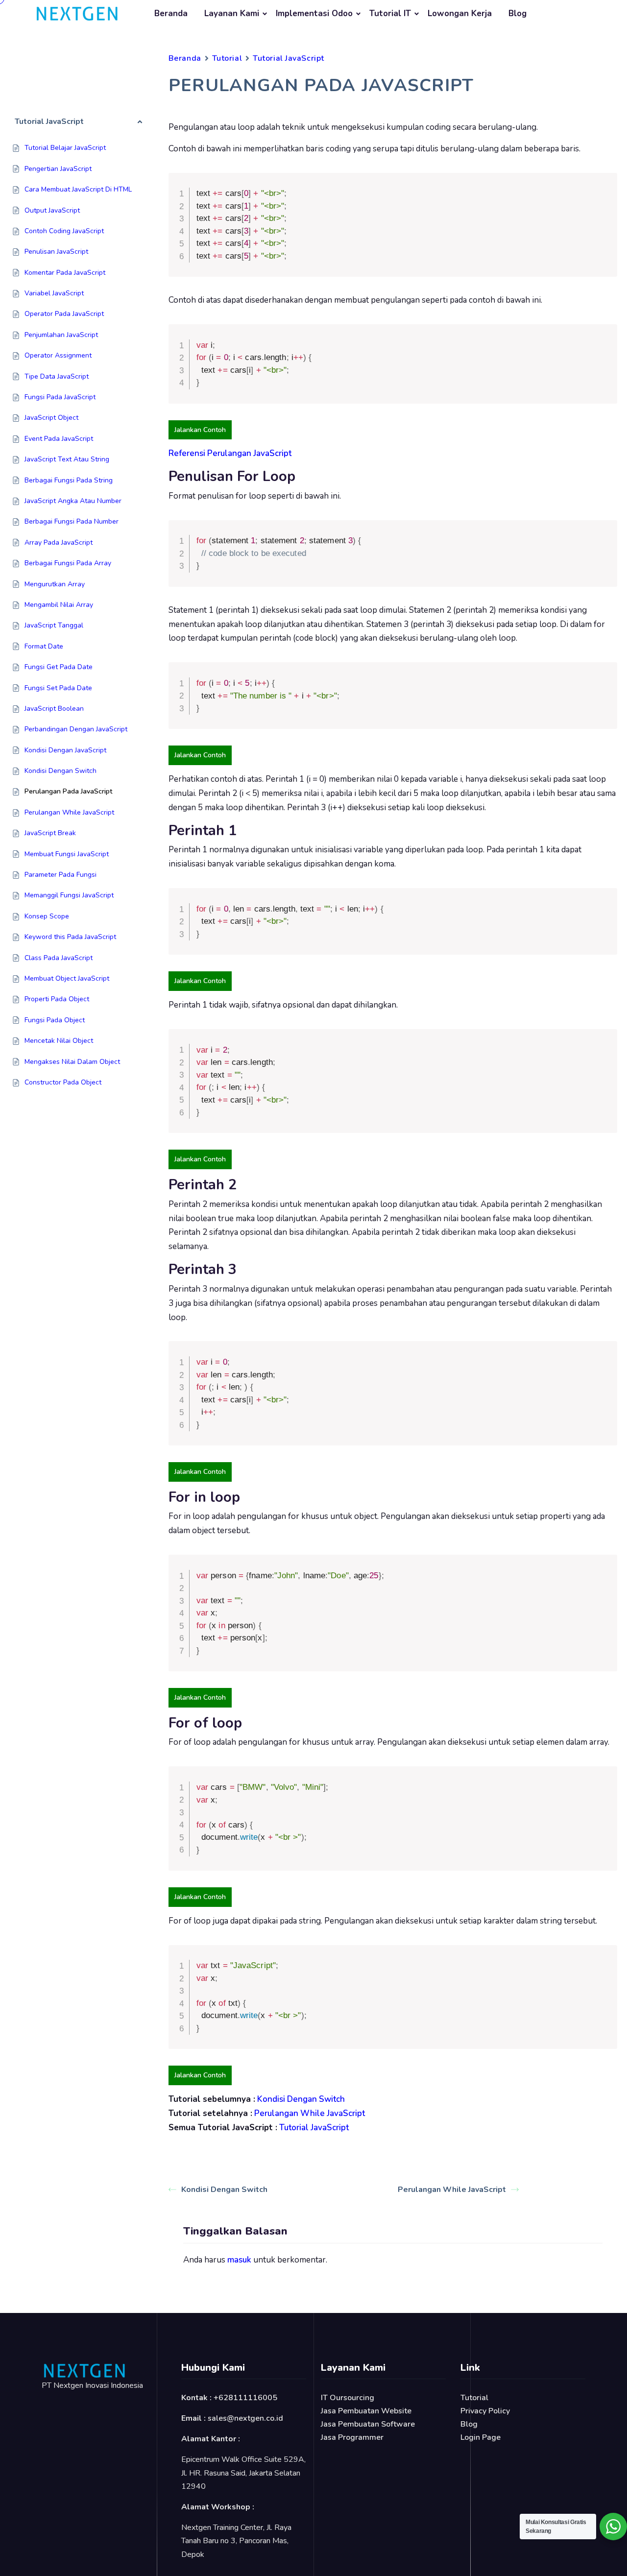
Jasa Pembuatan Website (366, 2411)
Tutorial (227, 58)
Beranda (171, 13)
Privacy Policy (485, 2411)
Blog (518, 13)
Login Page (481, 2437)
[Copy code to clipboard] (606, 194)
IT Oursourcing (348, 2398)
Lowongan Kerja (460, 13)
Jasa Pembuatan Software (368, 2424)
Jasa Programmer (352, 2437)
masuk (239, 2260)
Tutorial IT (390, 13)
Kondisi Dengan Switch (224, 2190)
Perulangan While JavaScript (452, 2190)
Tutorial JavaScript (289, 58)
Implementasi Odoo (314, 13)
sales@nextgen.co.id (245, 2418)
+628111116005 (245, 2398)
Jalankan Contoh (200, 430)
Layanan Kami (232, 13)
